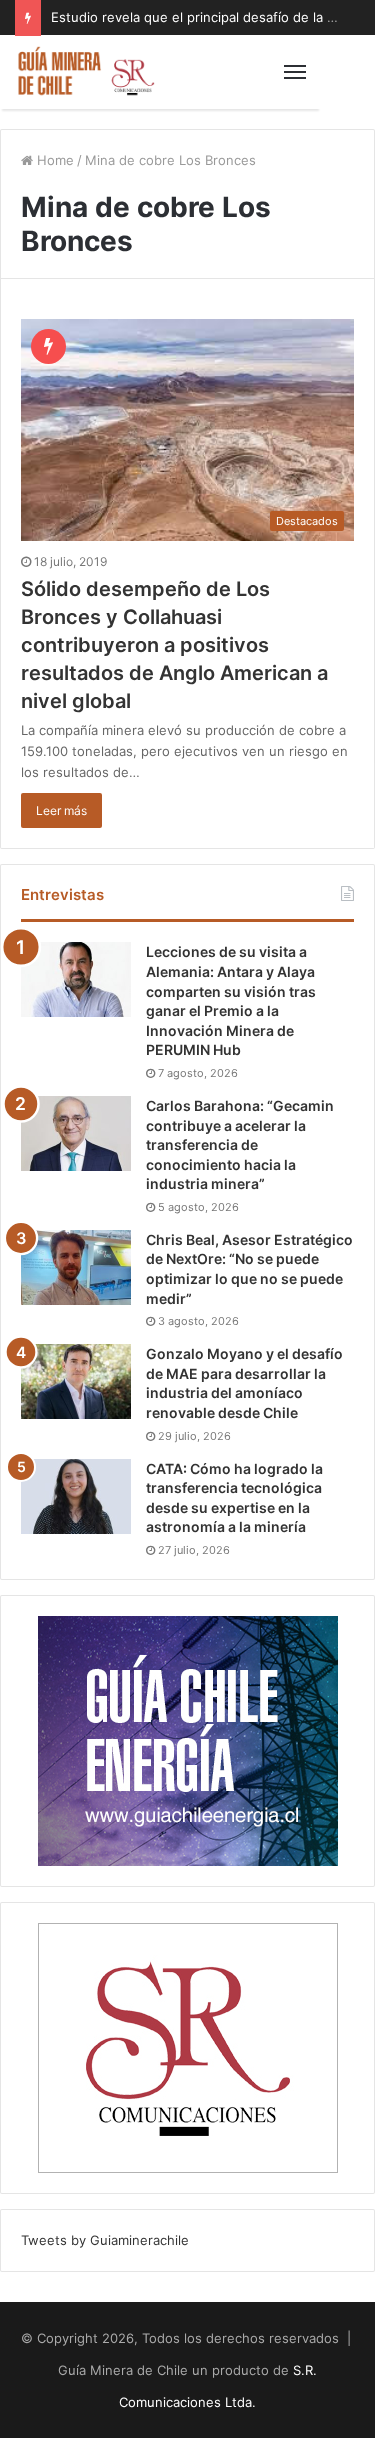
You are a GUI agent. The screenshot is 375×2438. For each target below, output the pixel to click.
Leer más (61, 810)
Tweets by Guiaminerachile (105, 2240)
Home (53, 160)
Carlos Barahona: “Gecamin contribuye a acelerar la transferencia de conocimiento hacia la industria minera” (240, 1144)
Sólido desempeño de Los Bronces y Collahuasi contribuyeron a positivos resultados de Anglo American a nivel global (174, 645)
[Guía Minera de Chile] (85, 72)
